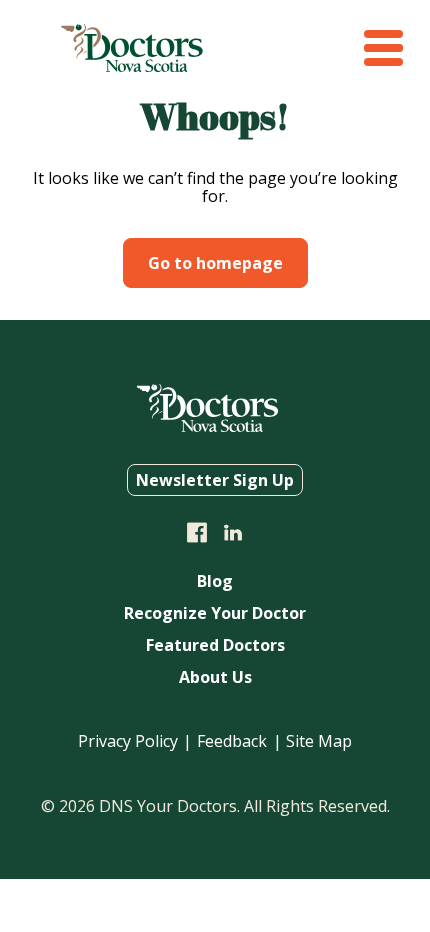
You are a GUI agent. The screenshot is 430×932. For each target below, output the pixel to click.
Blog (215, 582)
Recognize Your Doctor (215, 614)
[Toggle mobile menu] (383, 48)
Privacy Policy (128, 741)
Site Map (319, 741)
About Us (215, 678)
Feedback (232, 741)
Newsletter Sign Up (215, 480)
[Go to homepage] (132, 66)
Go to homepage (215, 263)
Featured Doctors (215, 646)
